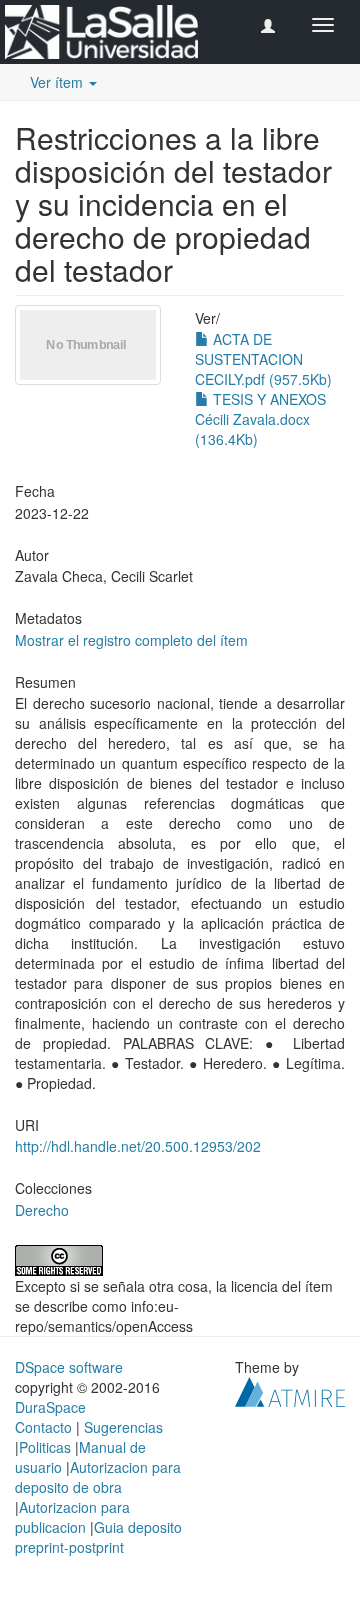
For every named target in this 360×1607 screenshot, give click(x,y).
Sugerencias (123, 1427)
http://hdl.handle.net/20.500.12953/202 (138, 1146)
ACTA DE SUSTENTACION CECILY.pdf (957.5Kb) (263, 359)
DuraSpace (50, 1407)
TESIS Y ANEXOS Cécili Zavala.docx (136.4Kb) (260, 419)
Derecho (42, 1210)
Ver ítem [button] (58, 82)
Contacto (43, 1427)
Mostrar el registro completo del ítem (131, 640)
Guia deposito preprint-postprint (98, 1537)
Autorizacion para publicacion (72, 1517)
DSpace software (69, 1367)
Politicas (45, 1447)
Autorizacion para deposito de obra (98, 1477)
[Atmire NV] (290, 1389)
